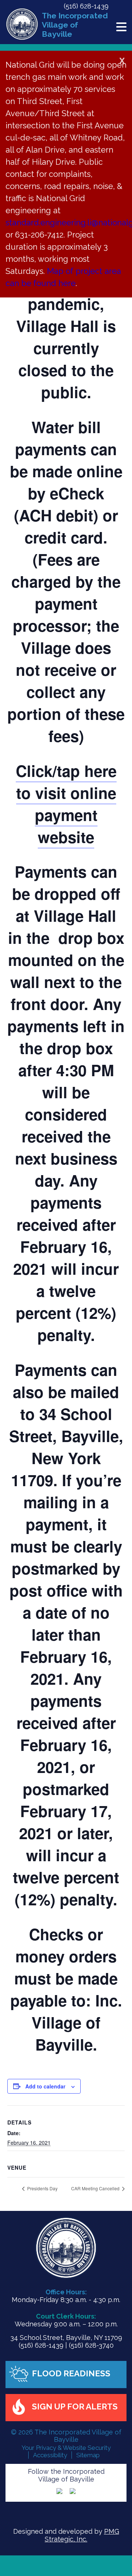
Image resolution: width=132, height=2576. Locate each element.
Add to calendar (45, 2086)
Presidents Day (42, 2188)
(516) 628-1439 (86, 6)
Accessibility (50, 2455)
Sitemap (88, 2455)
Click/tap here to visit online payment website (66, 804)
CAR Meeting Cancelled (96, 2188)
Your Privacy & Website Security (66, 2448)
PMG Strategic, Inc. (82, 2535)
